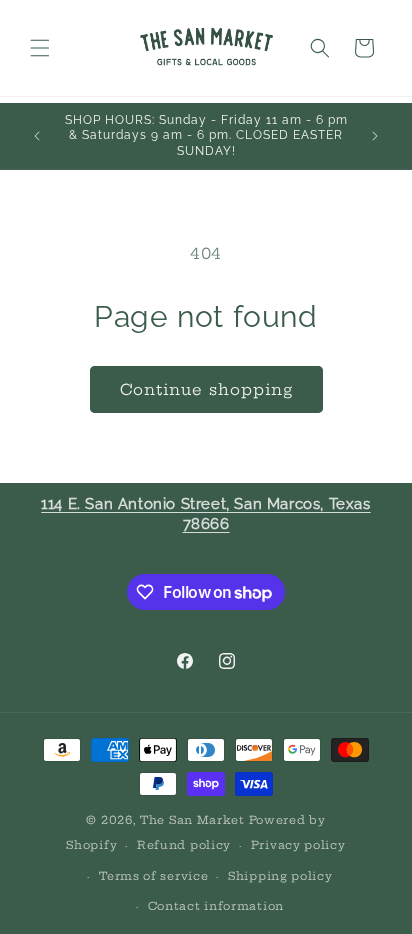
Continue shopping (206, 389)
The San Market (192, 820)
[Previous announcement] (37, 136)
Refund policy (184, 845)
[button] (40, 48)
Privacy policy (298, 845)
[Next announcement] (375, 136)
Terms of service (153, 876)
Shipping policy (280, 876)
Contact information (216, 906)
